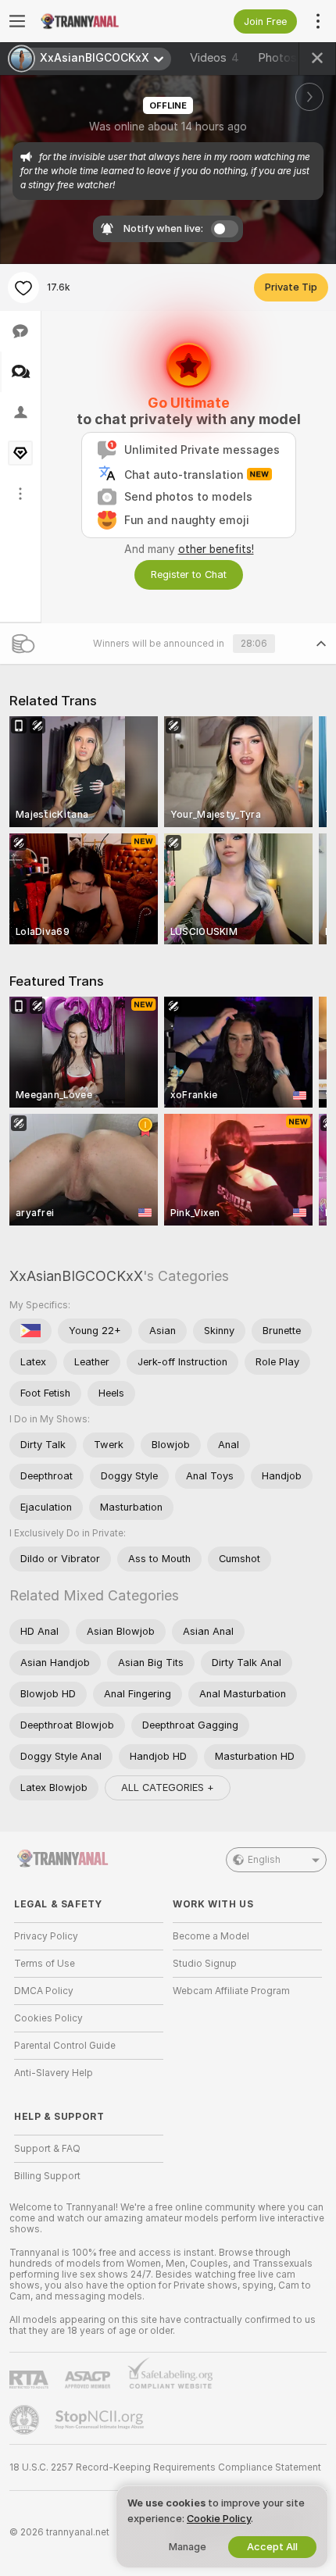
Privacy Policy (46, 1936)
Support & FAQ (47, 2149)
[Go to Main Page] (101, 21)
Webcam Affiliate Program (231, 1991)
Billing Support (47, 2176)
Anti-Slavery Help (54, 2073)
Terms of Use (45, 1964)
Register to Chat (189, 574)
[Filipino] (30, 1331)
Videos (214, 58)
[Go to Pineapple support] (26, 2420)
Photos (285, 58)
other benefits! (216, 549)
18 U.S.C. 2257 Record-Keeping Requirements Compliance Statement (165, 2467)
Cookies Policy (48, 2018)
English (264, 1860)
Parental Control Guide (65, 2046)
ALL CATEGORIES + (168, 1788)
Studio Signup (205, 1964)
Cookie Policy (219, 2519)
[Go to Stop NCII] (101, 2420)
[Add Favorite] (23, 287)
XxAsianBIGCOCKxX (76, 1276)
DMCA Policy (44, 1991)
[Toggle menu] (17, 21)
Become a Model (211, 1936)
